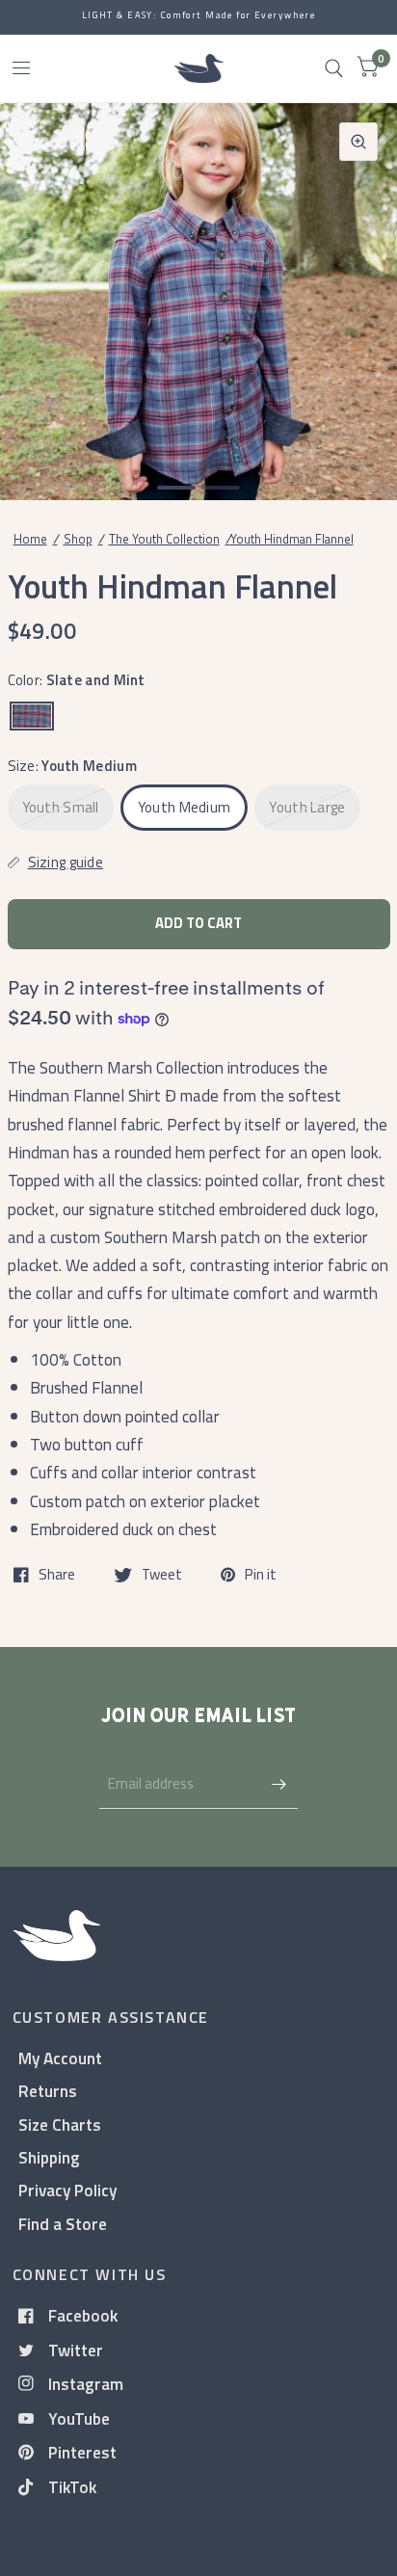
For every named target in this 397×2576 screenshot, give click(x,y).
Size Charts (60, 2125)
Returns (48, 2091)
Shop (78, 539)
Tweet (162, 1575)
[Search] (334, 68)
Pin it (261, 1575)
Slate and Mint (32, 716)
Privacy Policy (67, 2190)
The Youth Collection (164, 539)
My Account (60, 2058)
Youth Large (307, 807)
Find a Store (63, 2224)
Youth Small (61, 807)
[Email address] (278, 1784)
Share (57, 1575)
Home (30, 539)
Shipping (49, 2157)
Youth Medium (185, 807)
